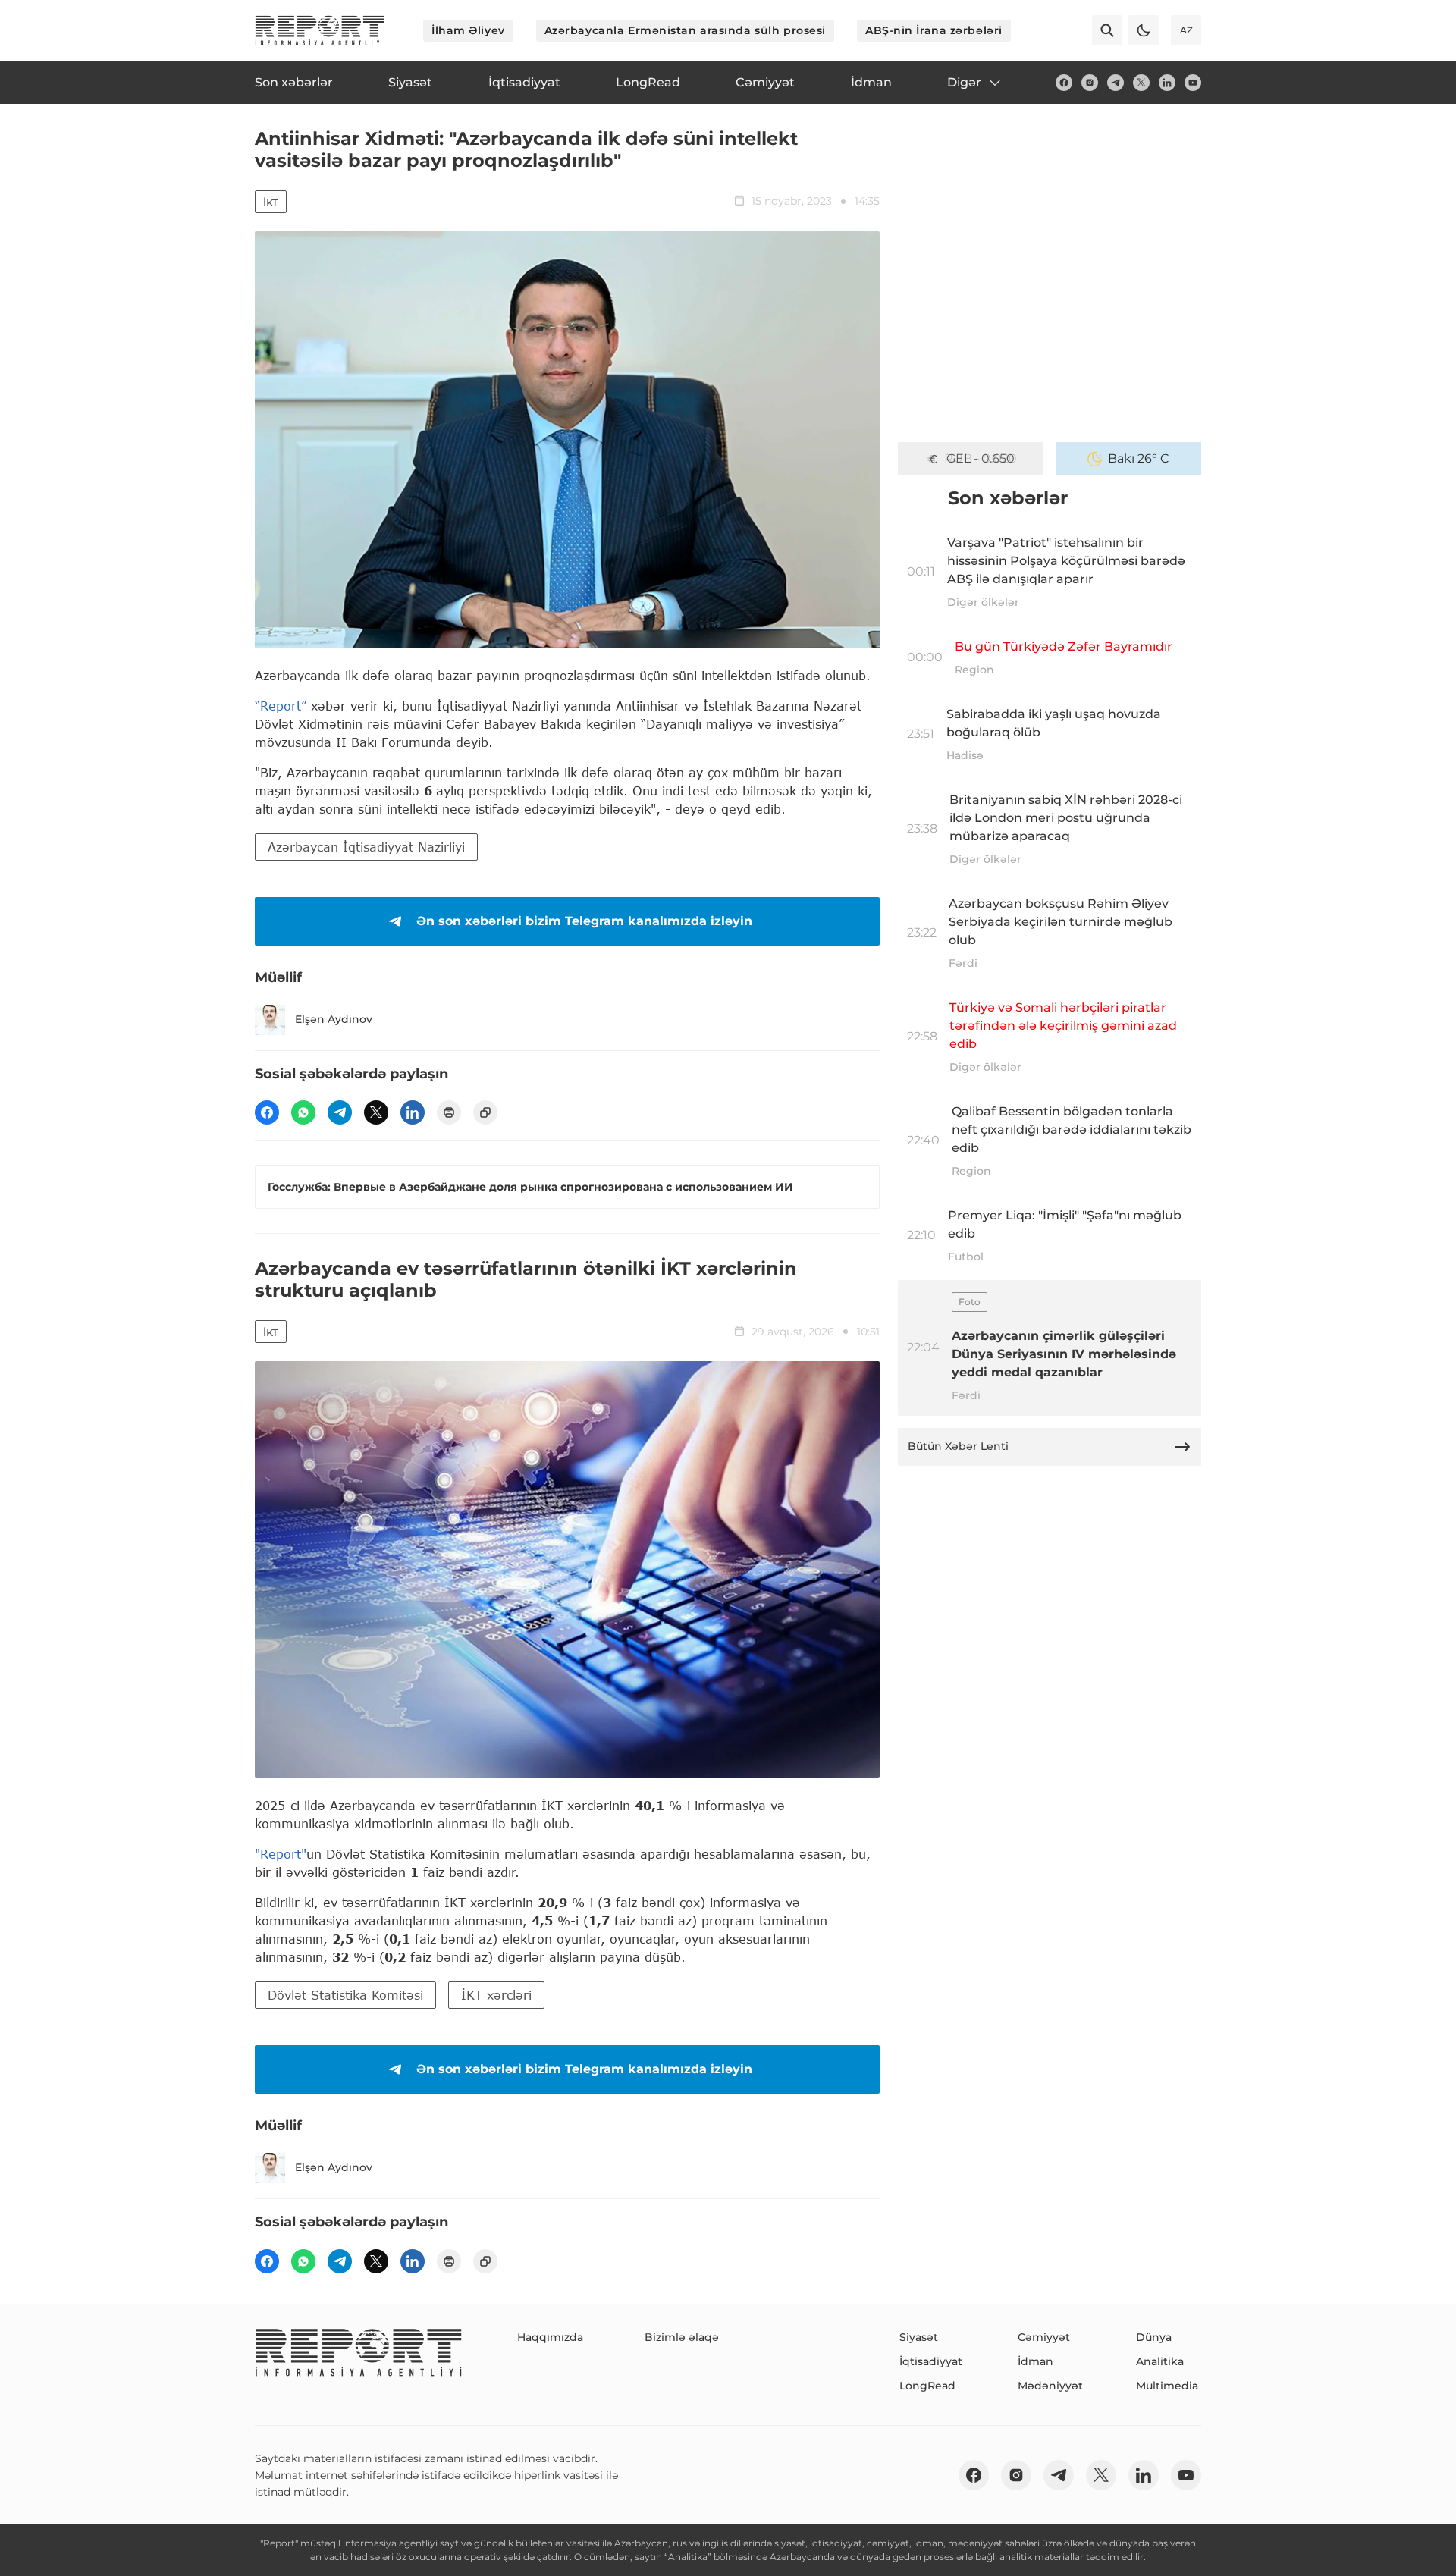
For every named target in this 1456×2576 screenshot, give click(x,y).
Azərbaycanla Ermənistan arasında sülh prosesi (685, 30)
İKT (271, 202)
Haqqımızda (550, 2337)
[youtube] (1193, 83)
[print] (449, 1112)
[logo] (320, 30)
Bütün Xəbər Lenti (958, 1446)
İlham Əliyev (468, 30)
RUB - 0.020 (981, 458)
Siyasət (919, 2337)
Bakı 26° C (1139, 458)
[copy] (485, 1112)
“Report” (281, 706)
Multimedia (1167, 2386)
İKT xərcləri (496, 1995)
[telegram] (1116, 83)
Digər (964, 82)
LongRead (927, 2386)
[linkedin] (1167, 83)
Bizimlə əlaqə (682, 2337)
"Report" (281, 1854)
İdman (1036, 2361)
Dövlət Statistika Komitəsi (345, 1995)
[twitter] (1141, 83)
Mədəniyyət (1050, 2386)
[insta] (1090, 83)
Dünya (1154, 2337)
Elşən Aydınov (334, 1019)
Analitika (1160, 2361)
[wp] (303, 1112)
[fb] (1064, 83)
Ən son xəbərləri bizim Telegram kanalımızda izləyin (584, 921)
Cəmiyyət (1044, 2337)
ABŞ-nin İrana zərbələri (934, 30)
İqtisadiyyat (931, 2361)
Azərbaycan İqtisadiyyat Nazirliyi (366, 847)
